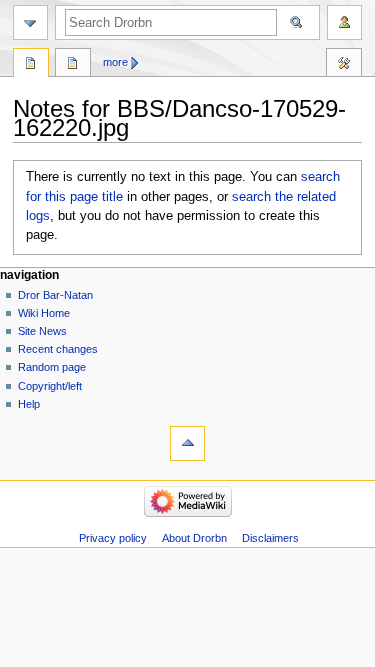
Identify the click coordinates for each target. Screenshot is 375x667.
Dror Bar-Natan (55, 295)
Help (29, 404)
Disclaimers (270, 538)
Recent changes (58, 349)
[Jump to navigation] (30, 22)
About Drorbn (194, 538)
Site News (42, 331)
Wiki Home (44, 313)
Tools (344, 65)
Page (31, 65)
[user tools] (344, 22)
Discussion (73, 65)
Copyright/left (50, 386)
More (115, 62)
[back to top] (187, 443)
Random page (52, 367)
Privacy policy (113, 538)
